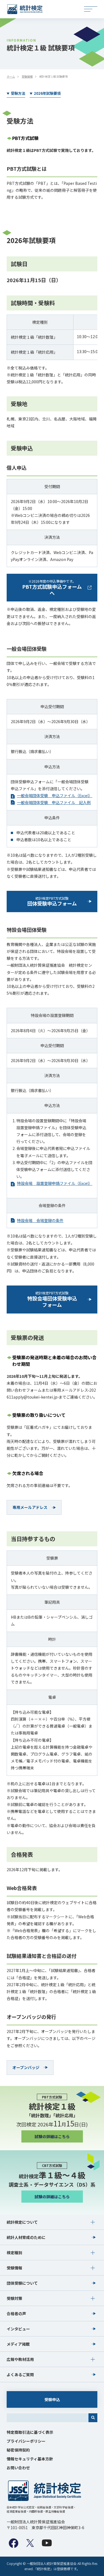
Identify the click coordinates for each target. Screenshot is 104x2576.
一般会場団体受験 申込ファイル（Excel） (55, 795)
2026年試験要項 (47, 93)
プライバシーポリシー (26, 2441)
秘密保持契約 (18, 2450)
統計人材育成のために (26, 2237)
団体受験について (22, 2283)
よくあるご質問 (20, 2374)
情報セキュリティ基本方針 (30, 2459)
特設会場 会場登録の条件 (40, 1220)
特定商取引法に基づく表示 (30, 2432)
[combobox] (48, 2418)
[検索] (93, 2418)
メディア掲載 (18, 2344)
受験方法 (18, 93)
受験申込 (52, 2399)
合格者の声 (16, 2314)
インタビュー (18, 2329)
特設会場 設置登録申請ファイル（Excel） (55, 1183)
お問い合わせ (18, 2468)
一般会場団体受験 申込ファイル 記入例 (54, 802)
